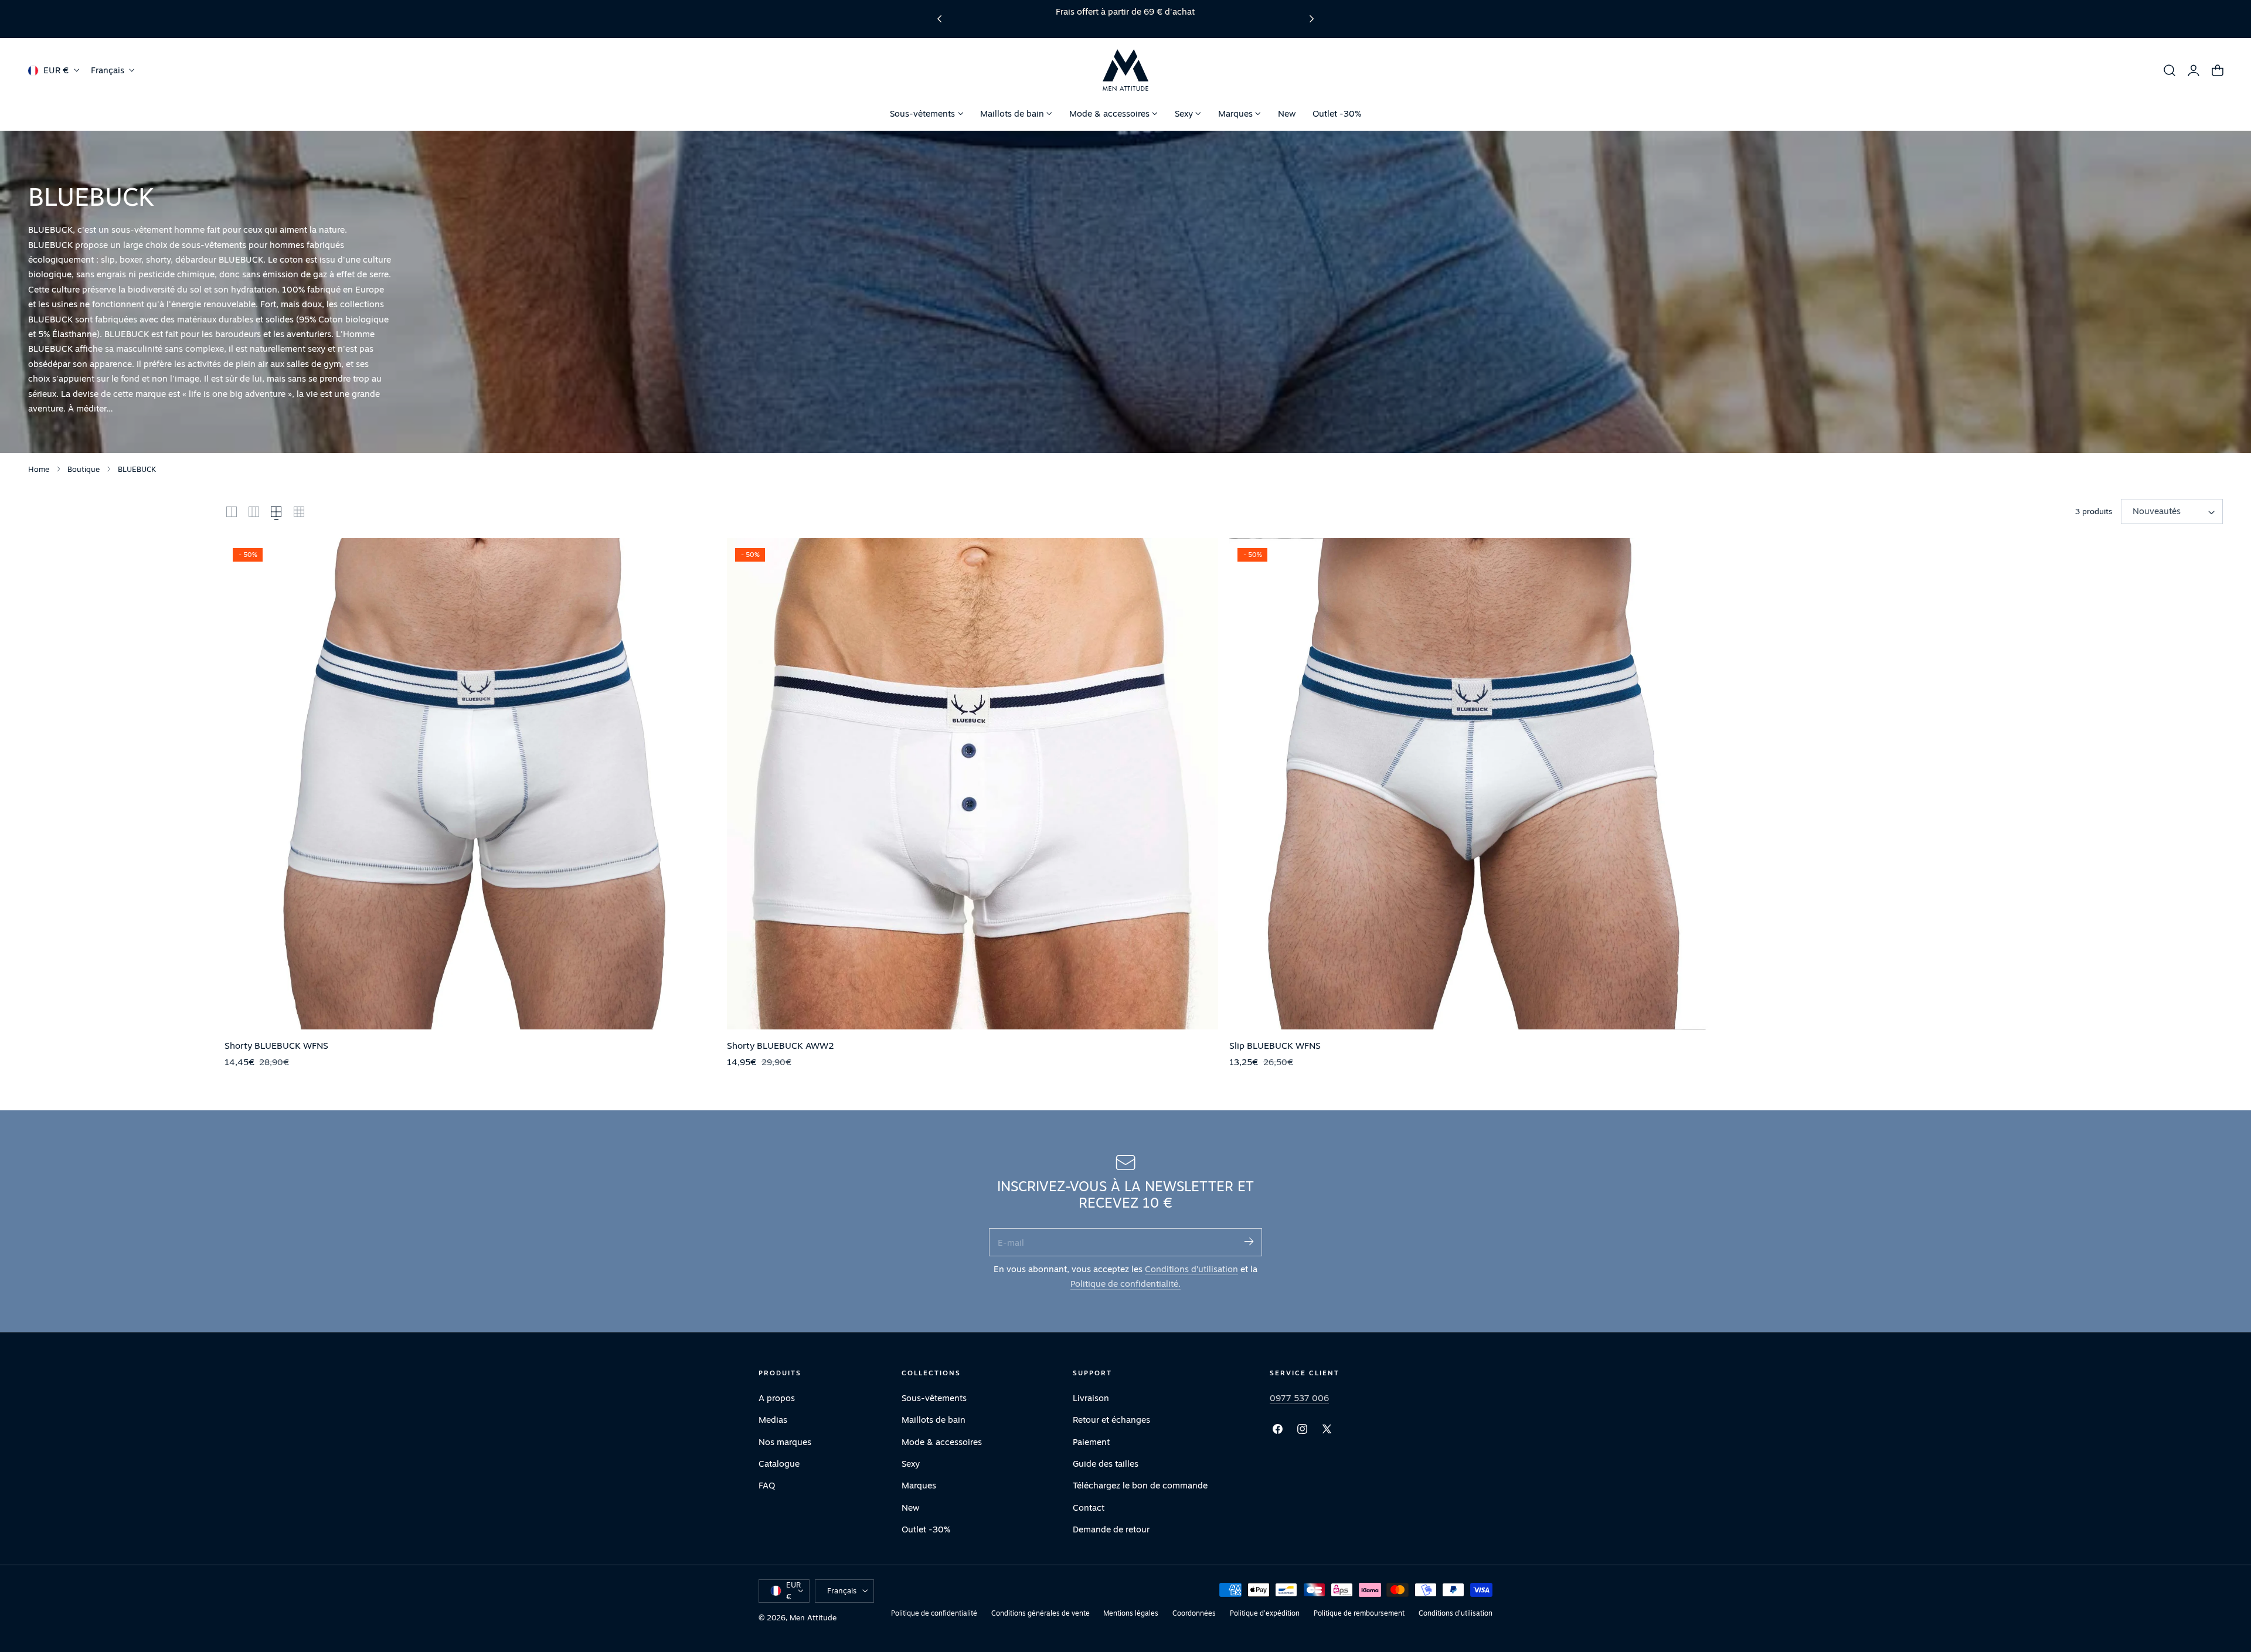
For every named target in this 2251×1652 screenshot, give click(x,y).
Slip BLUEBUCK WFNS (1275, 1045)
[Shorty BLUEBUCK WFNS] (470, 784)
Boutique (84, 469)
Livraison (1091, 1398)
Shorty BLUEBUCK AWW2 (781, 1045)
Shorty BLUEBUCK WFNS (276, 1045)
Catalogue (779, 1464)
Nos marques (785, 1441)
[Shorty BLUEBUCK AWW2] (973, 784)
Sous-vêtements (934, 1398)
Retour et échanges (1111, 1420)
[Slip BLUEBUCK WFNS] (1475, 784)
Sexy (911, 1464)
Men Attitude (813, 1617)
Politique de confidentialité (934, 1613)
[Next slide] (1312, 19)
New (911, 1507)
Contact (1089, 1507)
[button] (2170, 70)
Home (39, 469)
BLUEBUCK (137, 469)
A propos (777, 1398)
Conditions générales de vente (1041, 1613)
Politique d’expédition (1265, 1613)
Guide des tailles (1106, 1464)
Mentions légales (1131, 1613)
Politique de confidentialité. (1125, 1284)
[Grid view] (232, 512)
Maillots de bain (934, 1420)
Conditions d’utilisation (1191, 1269)
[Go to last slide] (939, 19)
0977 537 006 (1299, 1398)
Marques (919, 1485)
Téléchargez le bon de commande (1140, 1485)
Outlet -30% (926, 1529)
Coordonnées (1194, 1613)
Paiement (1091, 1441)
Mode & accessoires (942, 1441)
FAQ (767, 1485)
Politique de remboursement (1359, 1613)
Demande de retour (1111, 1529)
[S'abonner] (1249, 1241)
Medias (773, 1420)
